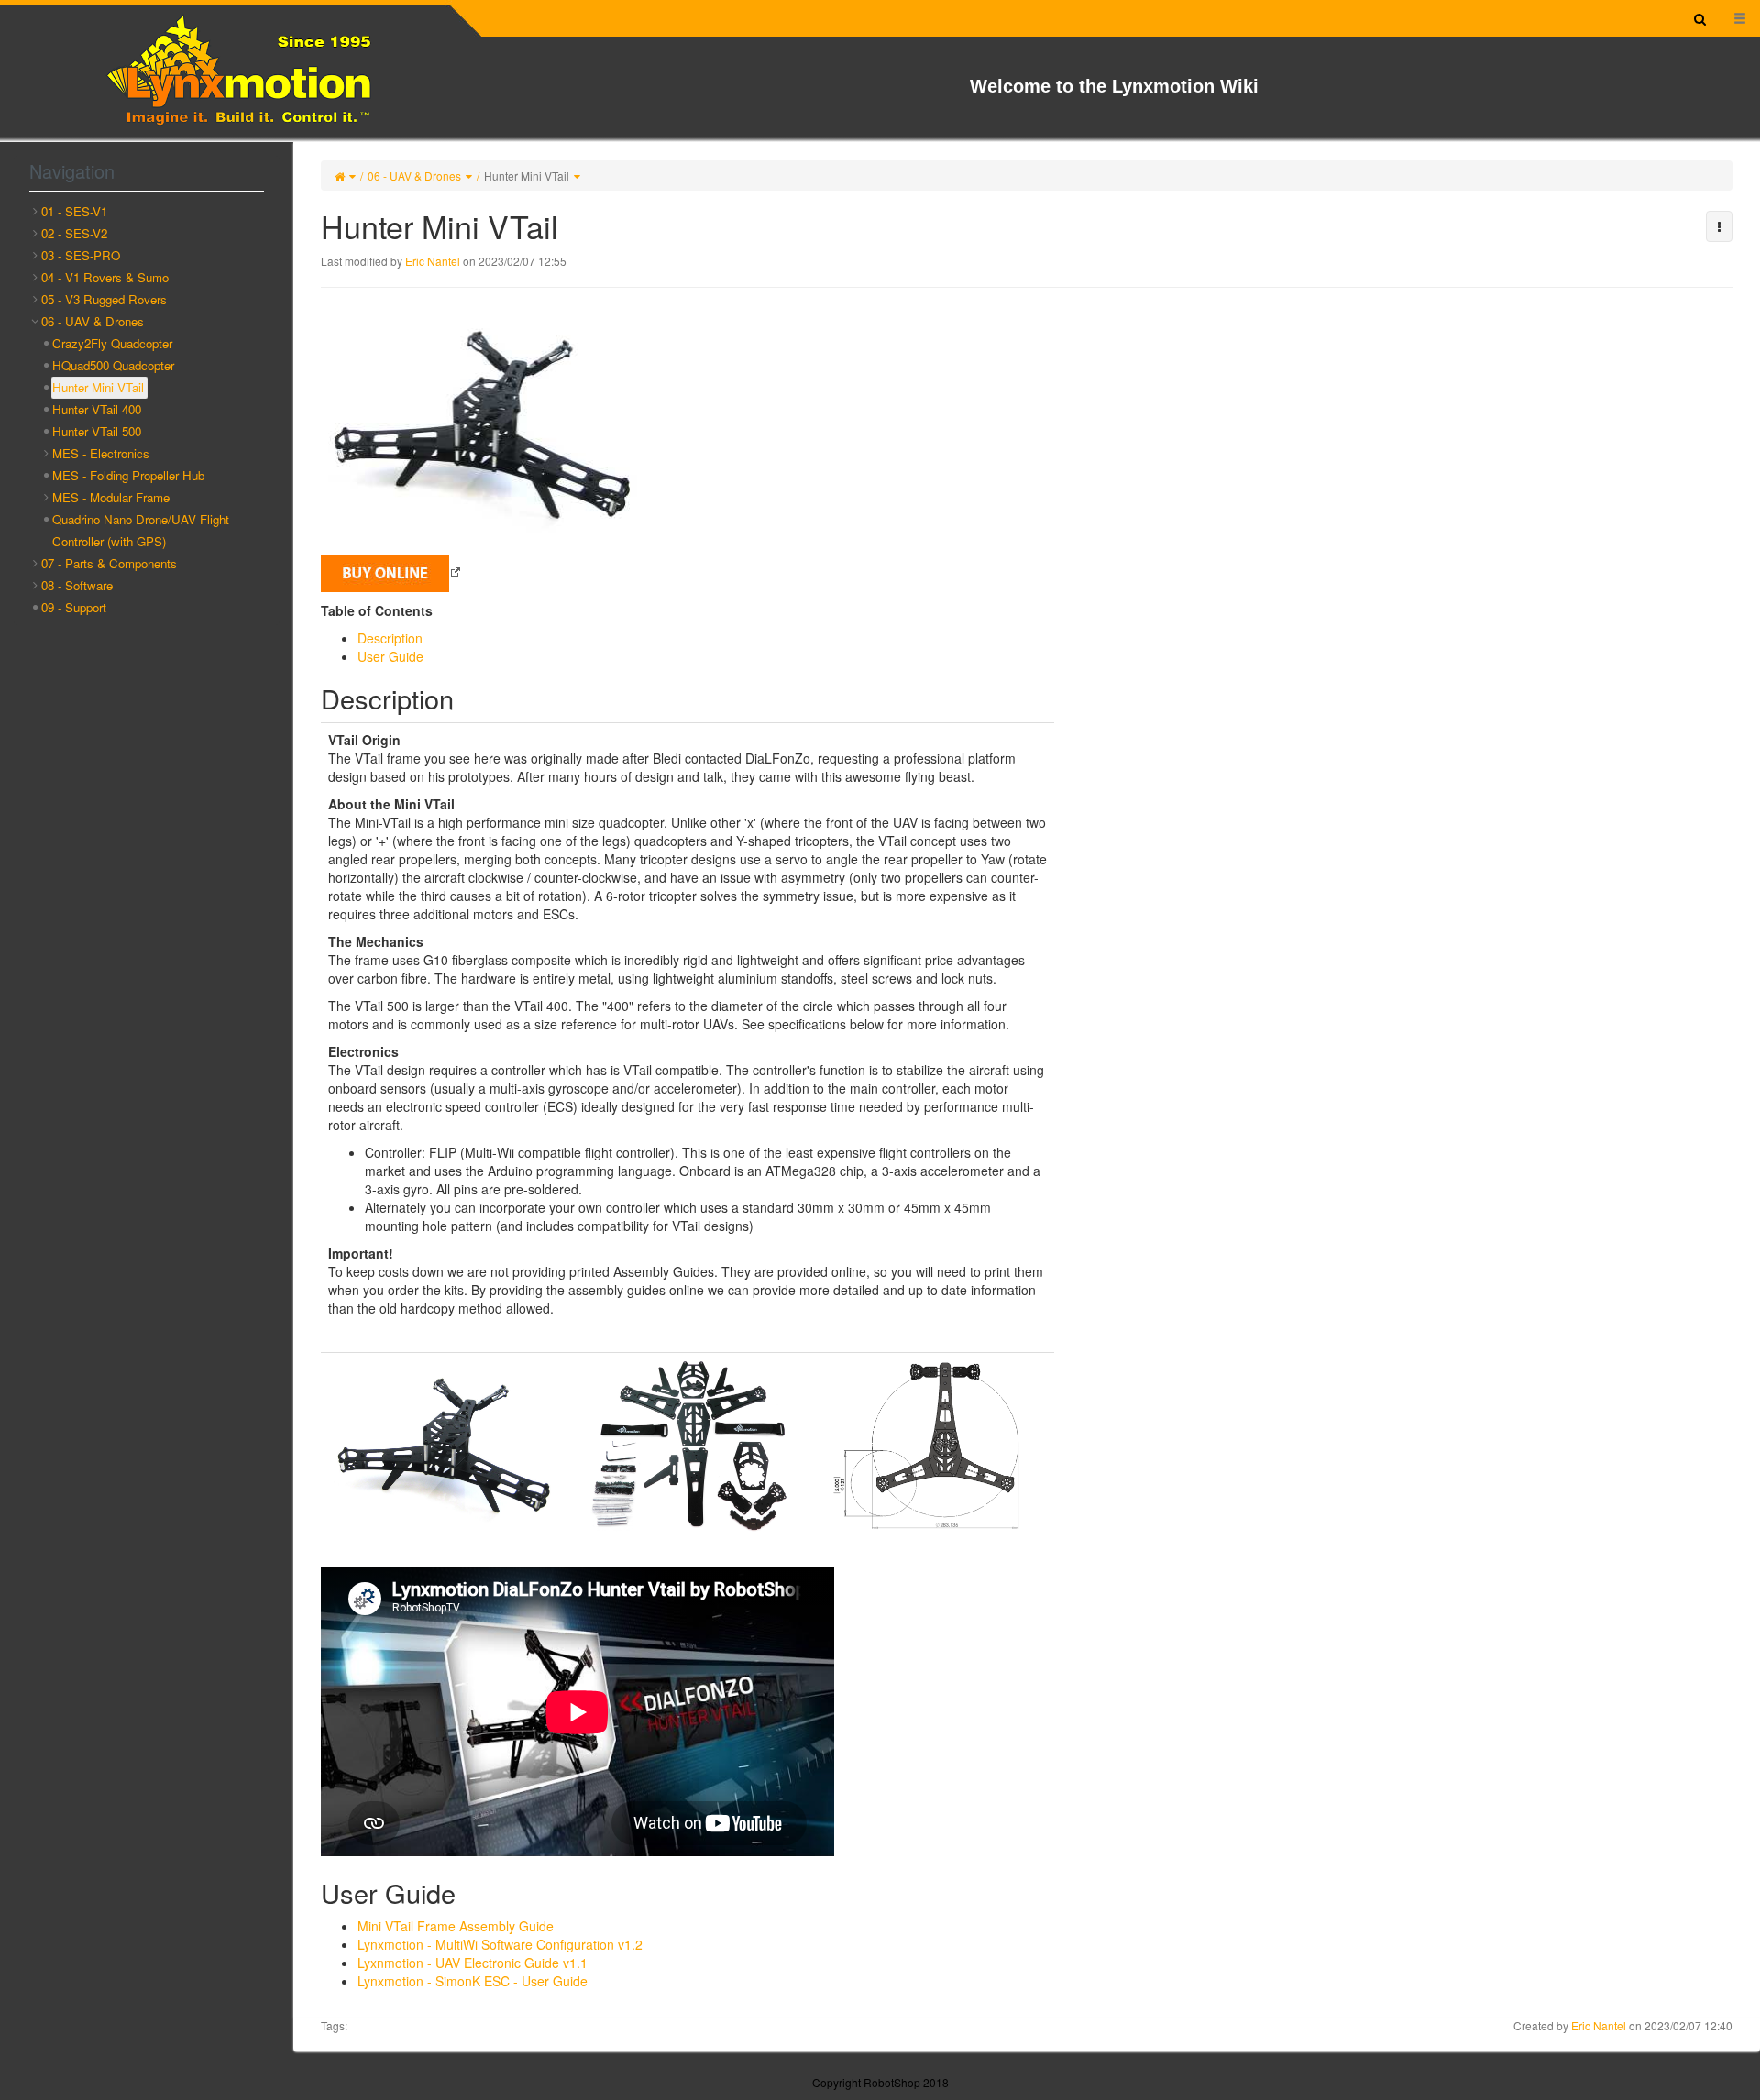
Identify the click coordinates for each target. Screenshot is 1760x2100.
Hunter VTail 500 (97, 431)
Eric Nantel (433, 261)
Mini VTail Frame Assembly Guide (456, 1926)
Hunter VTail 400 (97, 409)
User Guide (390, 656)
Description (390, 638)
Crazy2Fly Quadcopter (112, 343)
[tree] (147, 410)
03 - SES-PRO (81, 255)
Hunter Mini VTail (527, 176)
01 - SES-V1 (74, 211)
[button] (1719, 226)
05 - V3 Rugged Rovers (104, 299)
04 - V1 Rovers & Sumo (105, 277)
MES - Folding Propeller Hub (128, 475)
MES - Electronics (101, 453)
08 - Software (77, 585)
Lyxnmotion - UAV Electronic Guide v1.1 (473, 1963)
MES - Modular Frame (111, 497)
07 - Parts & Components (109, 563)
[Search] (1700, 18)
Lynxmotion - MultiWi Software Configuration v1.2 (500, 1944)
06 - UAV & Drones (414, 176)
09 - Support (74, 607)
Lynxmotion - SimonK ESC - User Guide (473, 1981)
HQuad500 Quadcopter (113, 365)
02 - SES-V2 (74, 233)
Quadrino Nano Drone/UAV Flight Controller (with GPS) (141, 530)
